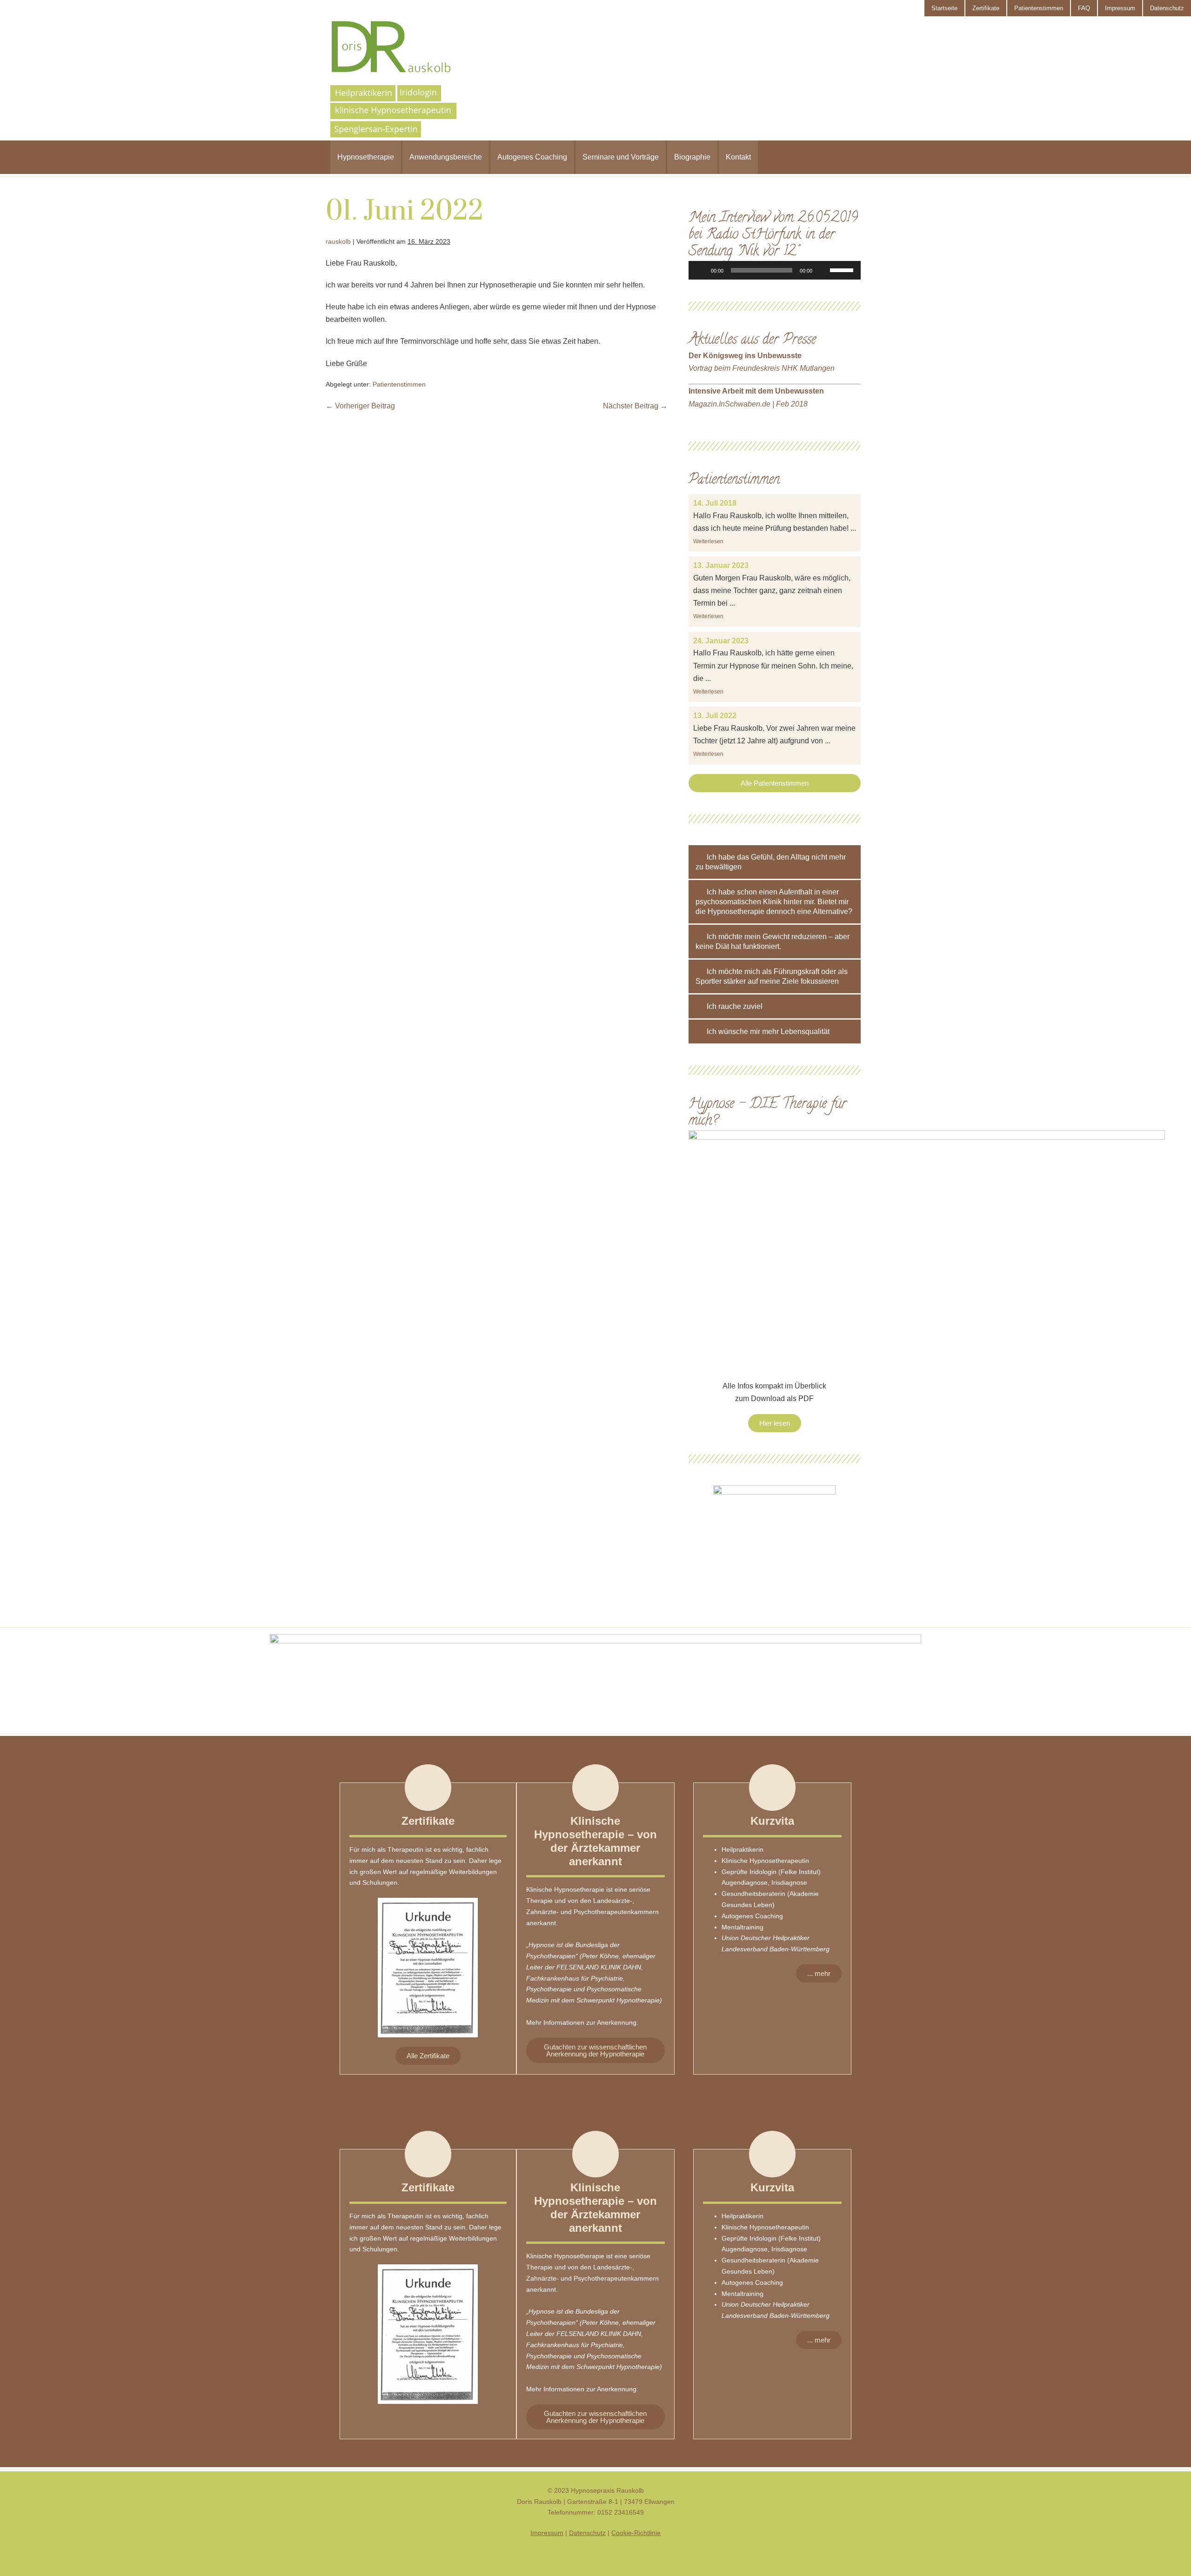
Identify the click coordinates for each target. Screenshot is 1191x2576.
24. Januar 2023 (721, 641)
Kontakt (738, 157)
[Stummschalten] (823, 270)
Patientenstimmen (1039, 8)
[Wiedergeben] (701, 270)
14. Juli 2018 (715, 503)
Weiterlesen (708, 541)
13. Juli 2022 (715, 716)
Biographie (692, 157)
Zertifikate (986, 8)
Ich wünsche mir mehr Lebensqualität (768, 1031)
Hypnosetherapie (366, 157)
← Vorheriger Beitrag (360, 406)
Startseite (944, 8)
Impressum (1120, 8)
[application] (775, 270)
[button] (775, 783)
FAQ (1084, 8)
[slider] (843, 269)
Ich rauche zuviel (735, 1006)
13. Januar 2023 (721, 565)
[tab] (775, 862)
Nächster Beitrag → (635, 406)
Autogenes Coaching (532, 157)
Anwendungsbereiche (446, 157)
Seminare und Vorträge (621, 157)
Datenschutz (1167, 8)
